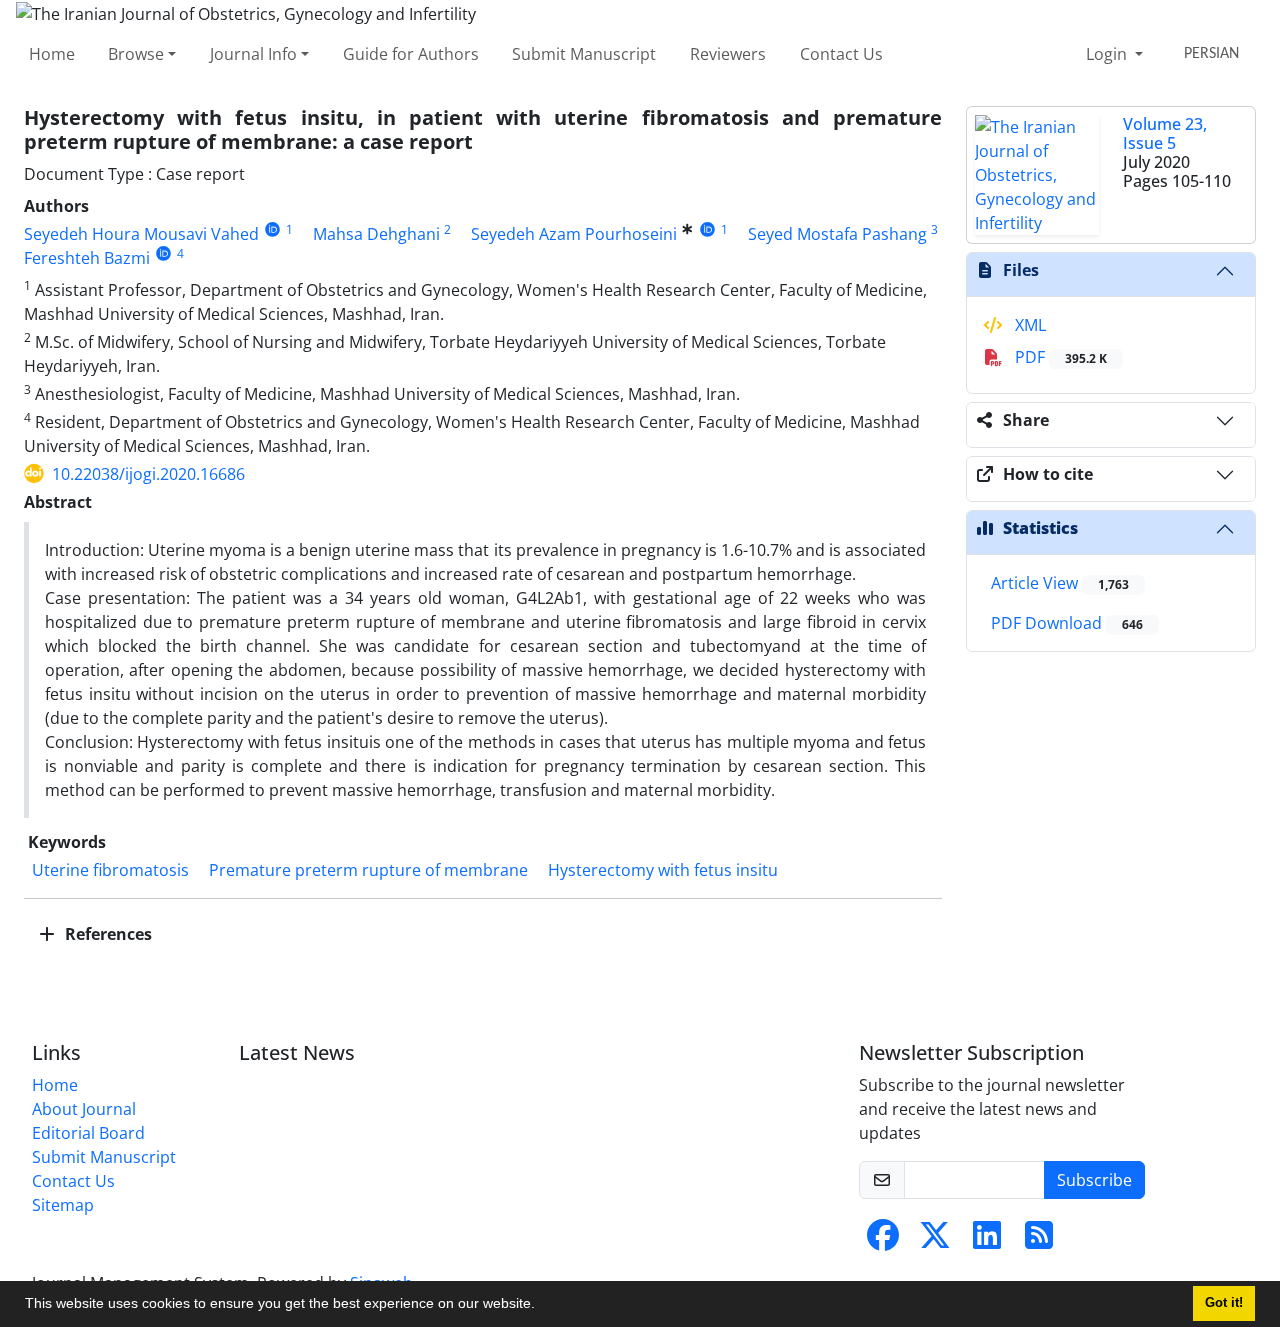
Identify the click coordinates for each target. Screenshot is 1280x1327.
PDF (1059, 357)
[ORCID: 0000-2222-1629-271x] (707, 229)
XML (1028, 325)
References (106, 934)
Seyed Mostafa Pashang (837, 234)
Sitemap (63, 1205)
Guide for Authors (411, 54)
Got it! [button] (1224, 1303)
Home (52, 54)
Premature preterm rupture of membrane (368, 870)
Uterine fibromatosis (110, 870)
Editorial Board (88, 1133)
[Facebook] (883, 1241)
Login (1108, 54)
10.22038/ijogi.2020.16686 (148, 474)
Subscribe (1094, 1180)
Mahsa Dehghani (376, 234)
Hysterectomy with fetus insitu (663, 870)
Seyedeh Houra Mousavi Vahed (141, 234)
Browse (136, 54)
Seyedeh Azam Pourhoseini (574, 234)
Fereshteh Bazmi (87, 258)
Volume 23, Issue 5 (1165, 133)
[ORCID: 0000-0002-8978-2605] (272, 229)
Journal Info (253, 54)
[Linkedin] (987, 1241)
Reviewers (728, 54)
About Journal (84, 1109)
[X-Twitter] (935, 1241)
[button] (542, 1306)
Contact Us (841, 54)
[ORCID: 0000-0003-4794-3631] (163, 253)
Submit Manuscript (584, 54)
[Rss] (1039, 1241)
